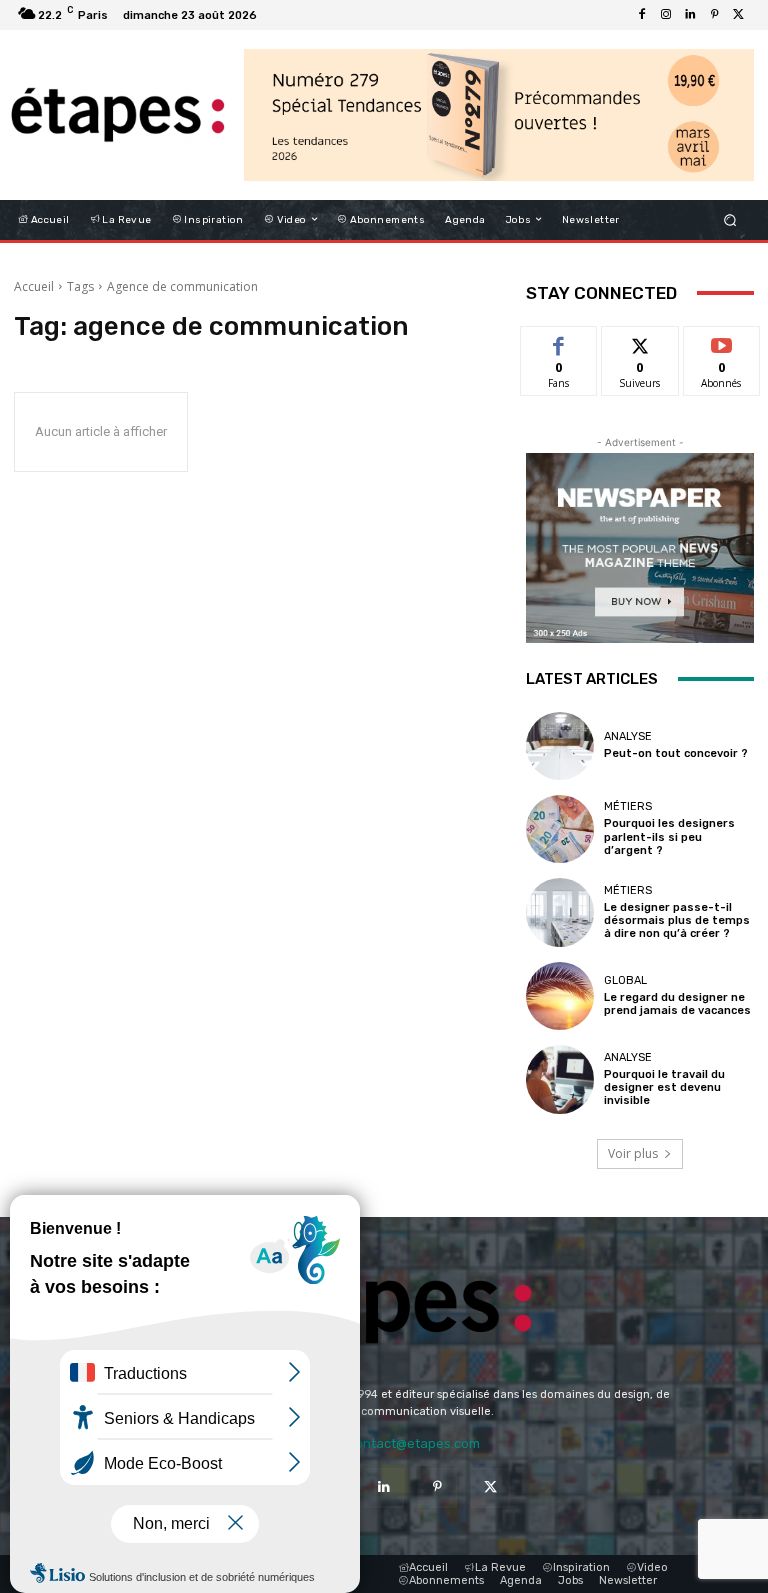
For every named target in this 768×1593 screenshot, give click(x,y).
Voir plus (633, 1153)
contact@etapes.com (414, 1443)
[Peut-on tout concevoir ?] (560, 746)
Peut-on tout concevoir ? (676, 753)
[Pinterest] (714, 15)
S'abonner (722, 341)
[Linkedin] (690, 15)
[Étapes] (117, 115)
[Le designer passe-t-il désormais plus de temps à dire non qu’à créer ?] (560, 912)
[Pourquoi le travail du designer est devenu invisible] (560, 1079)
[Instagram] (666, 15)
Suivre (640, 341)
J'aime (559, 341)
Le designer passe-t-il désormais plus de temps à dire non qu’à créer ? (677, 920)
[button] (730, 219)
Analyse (628, 736)
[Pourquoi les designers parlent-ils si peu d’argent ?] (560, 829)
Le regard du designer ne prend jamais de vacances (677, 1004)
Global (625, 980)
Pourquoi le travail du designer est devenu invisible (664, 1087)
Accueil (34, 286)
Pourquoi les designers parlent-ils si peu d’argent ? (669, 836)
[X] (738, 15)
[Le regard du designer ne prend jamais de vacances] (560, 996)
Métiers (628, 806)
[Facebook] (642, 15)
